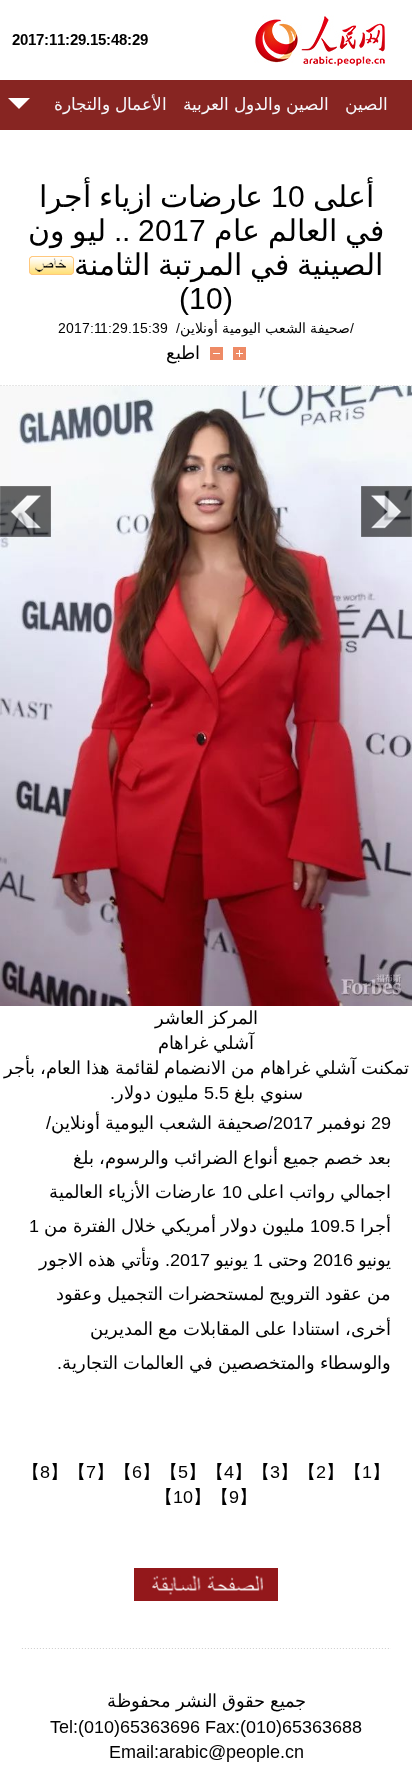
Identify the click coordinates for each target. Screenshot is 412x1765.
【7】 (91, 1472)
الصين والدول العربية (256, 104)
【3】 (275, 1472)
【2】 (321, 1472)
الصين (366, 104)
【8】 (45, 1472)
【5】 (183, 1472)
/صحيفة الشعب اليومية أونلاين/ (265, 328)
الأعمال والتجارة (110, 104)
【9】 (234, 1497)
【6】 (137, 1472)
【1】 (367, 1472)
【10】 (183, 1497)
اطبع (183, 353)
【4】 (229, 1472)
